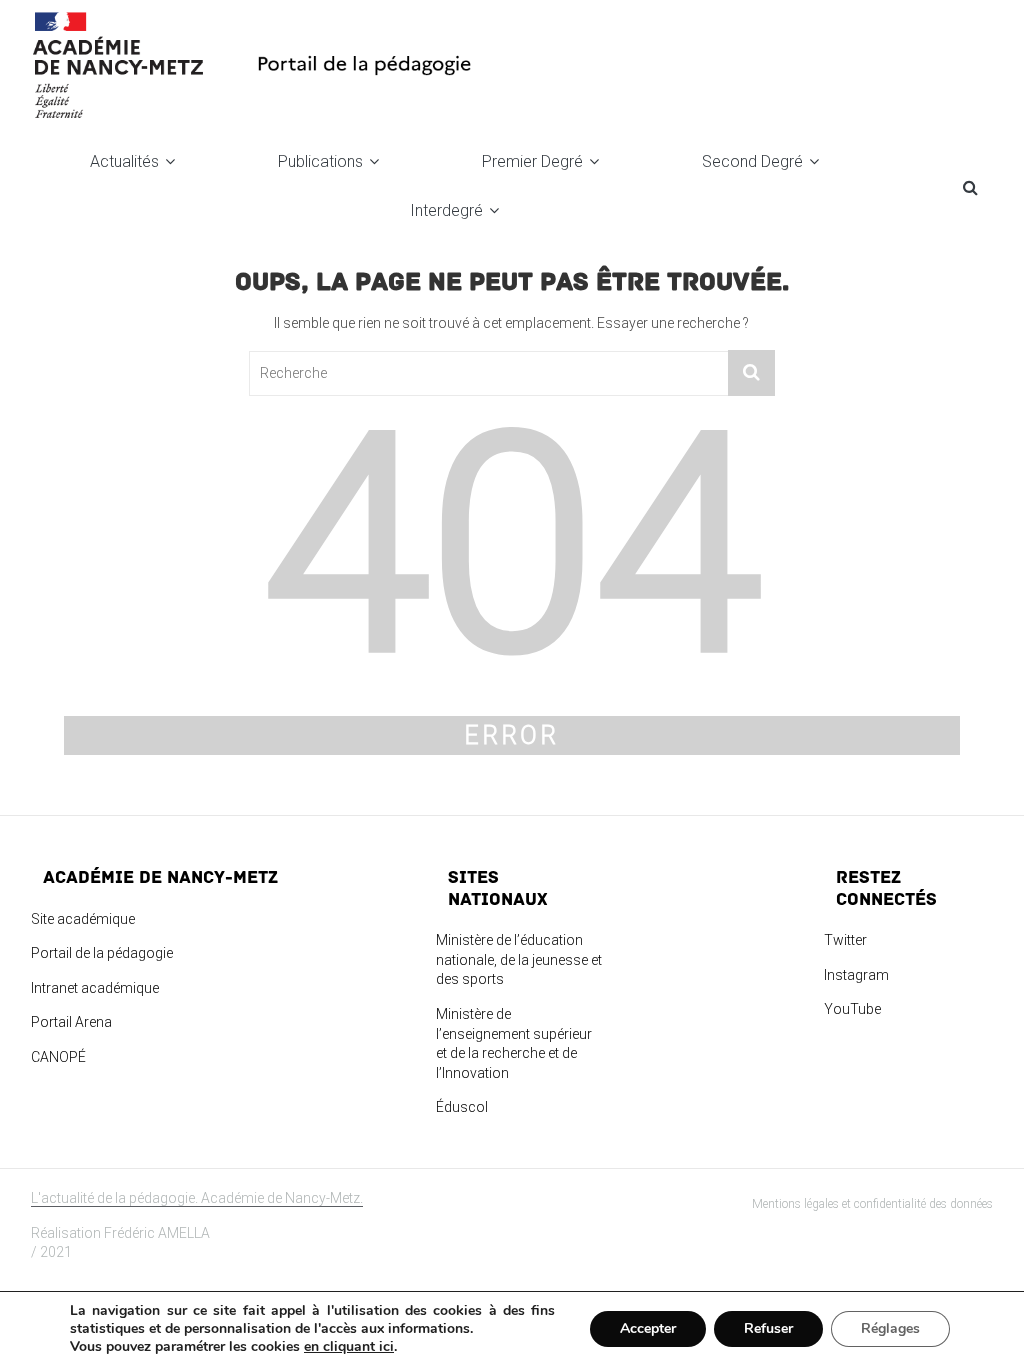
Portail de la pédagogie (102, 953)
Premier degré (532, 161)
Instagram (856, 975)
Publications (320, 161)
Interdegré (446, 210)
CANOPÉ (58, 1057)
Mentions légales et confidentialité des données (872, 1204)
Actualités (124, 161)
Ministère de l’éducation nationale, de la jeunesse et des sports (519, 959)
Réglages (890, 1328)
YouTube (852, 1009)
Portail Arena (71, 1022)
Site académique (83, 919)
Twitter (845, 940)
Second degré (752, 161)
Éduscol (462, 1107)
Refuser (768, 1328)
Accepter (648, 1328)
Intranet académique (95, 988)
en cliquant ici (349, 1347)
